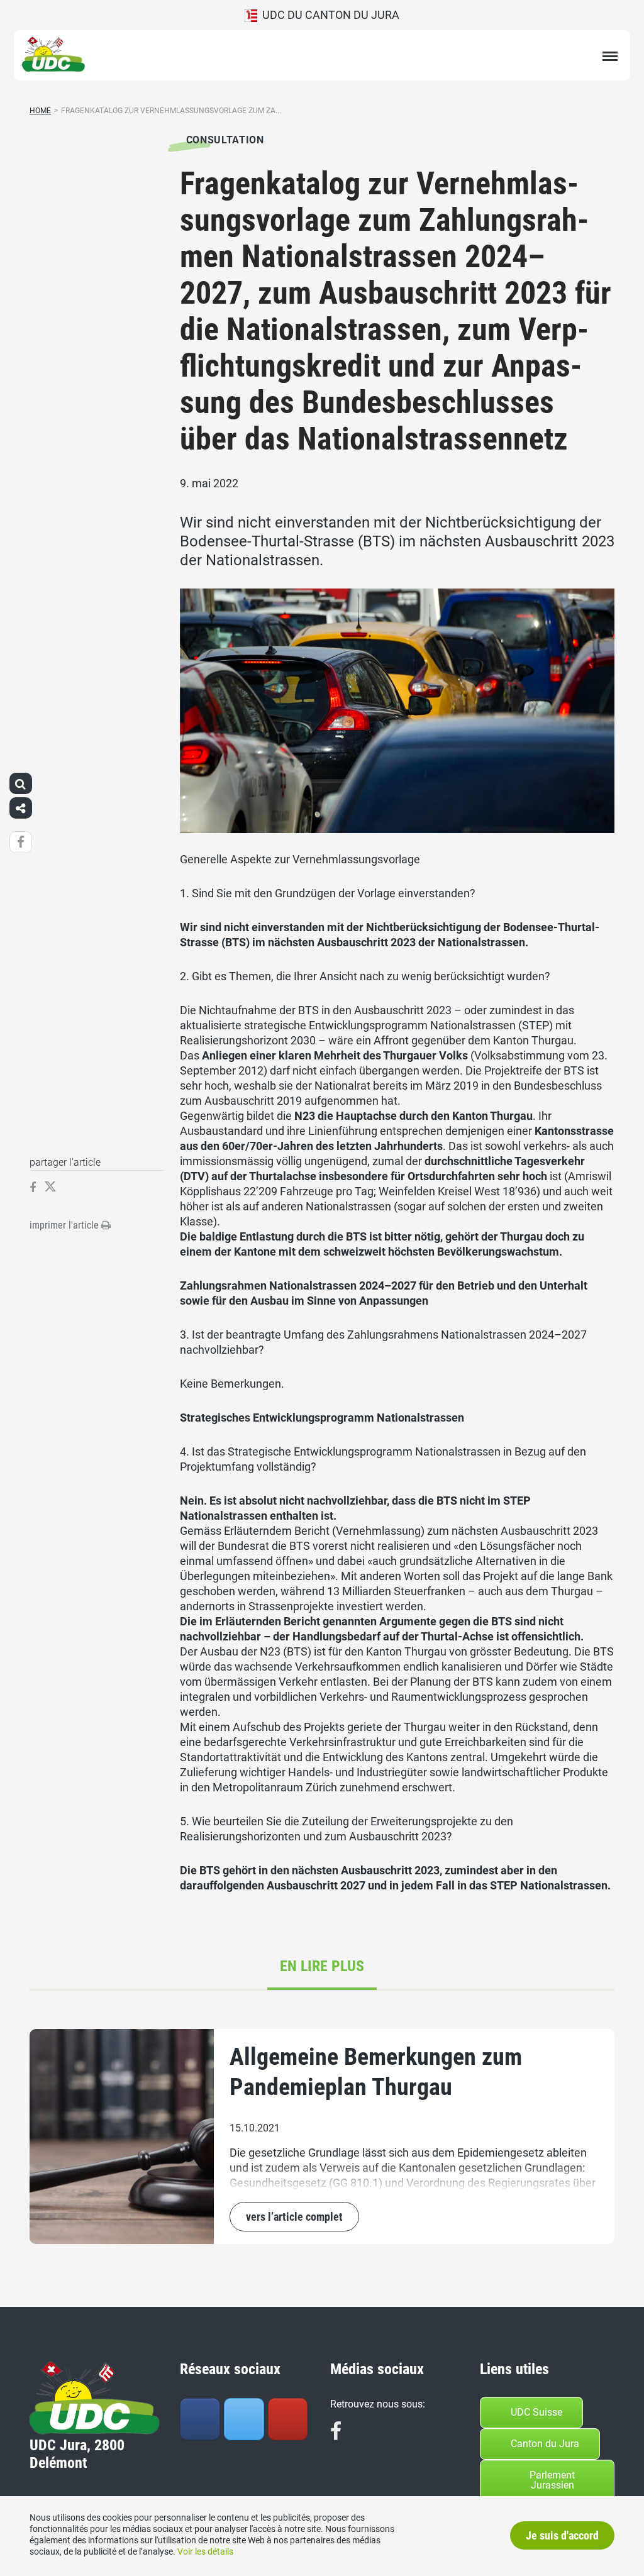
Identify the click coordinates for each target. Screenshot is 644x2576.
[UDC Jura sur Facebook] (200, 2419)
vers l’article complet (294, 2217)
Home (40, 111)
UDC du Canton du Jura (328, 15)
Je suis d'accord (562, 2535)
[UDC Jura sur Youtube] (288, 2419)
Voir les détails (205, 2551)
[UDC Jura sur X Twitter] (244, 2419)
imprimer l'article (65, 1225)
